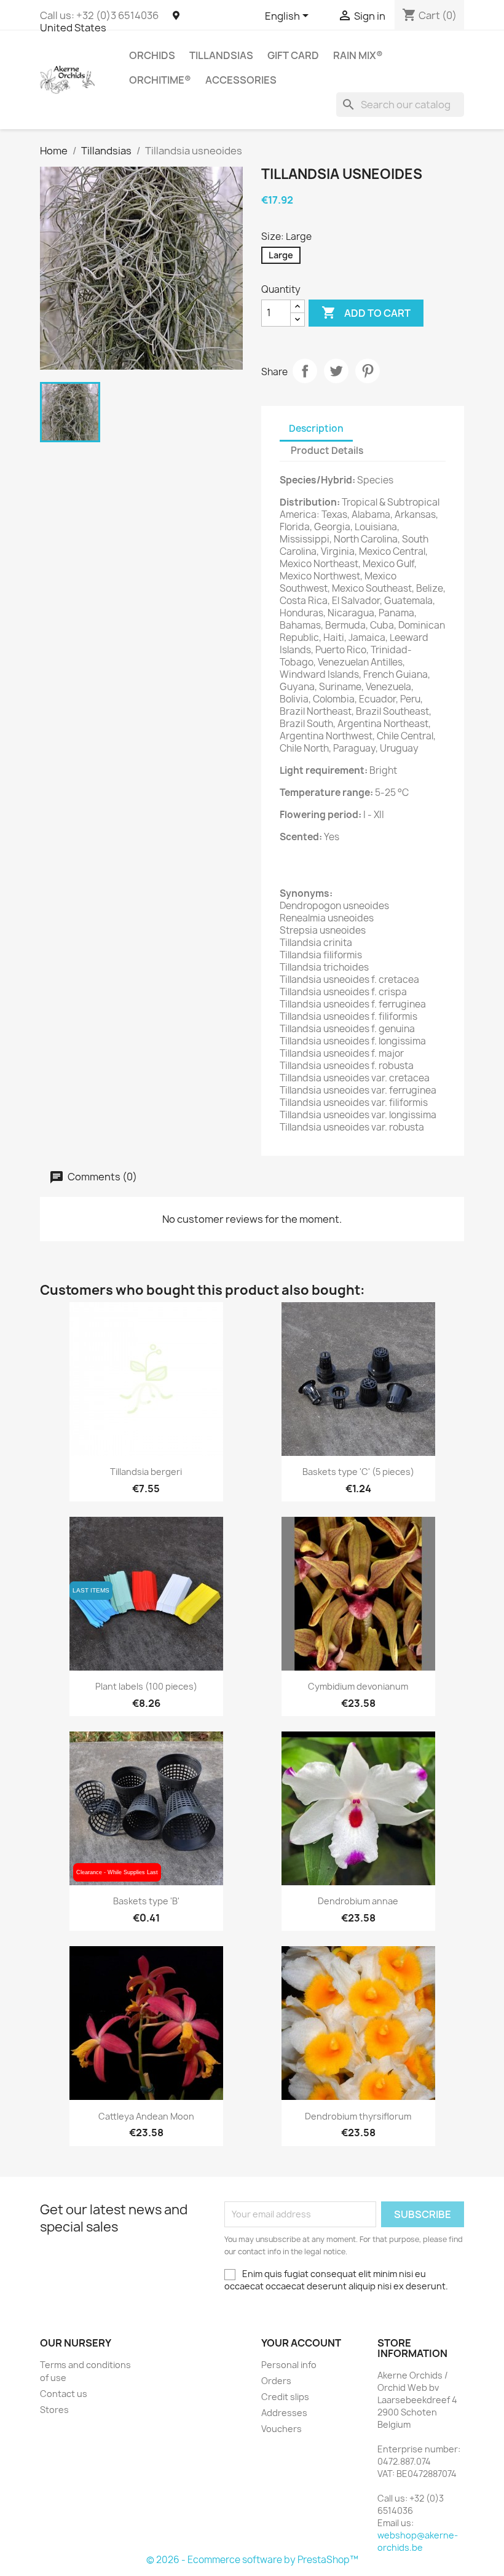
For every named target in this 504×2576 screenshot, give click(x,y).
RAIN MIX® (358, 55)
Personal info (289, 2365)
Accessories (241, 80)
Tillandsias (221, 55)
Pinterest (368, 371)
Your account (301, 2343)
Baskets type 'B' (146, 1901)
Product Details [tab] (327, 451)
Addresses (284, 2413)
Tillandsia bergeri (146, 1472)
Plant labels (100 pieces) (146, 1686)
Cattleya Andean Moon (146, 2116)
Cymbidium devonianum (358, 1686)
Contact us (64, 2394)
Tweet (336, 371)
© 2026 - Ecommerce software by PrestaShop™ (252, 2560)
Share (305, 371)
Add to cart (366, 312)
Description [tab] (316, 428)
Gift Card (293, 55)
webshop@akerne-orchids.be (418, 2541)
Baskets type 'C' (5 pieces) (358, 1472)
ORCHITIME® (160, 80)
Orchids (152, 55)
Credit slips (285, 2397)
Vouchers (282, 2429)
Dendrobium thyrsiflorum (358, 2116)
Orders (276, 2381)
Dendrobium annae (358, 1901)
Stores (54, 2410)
